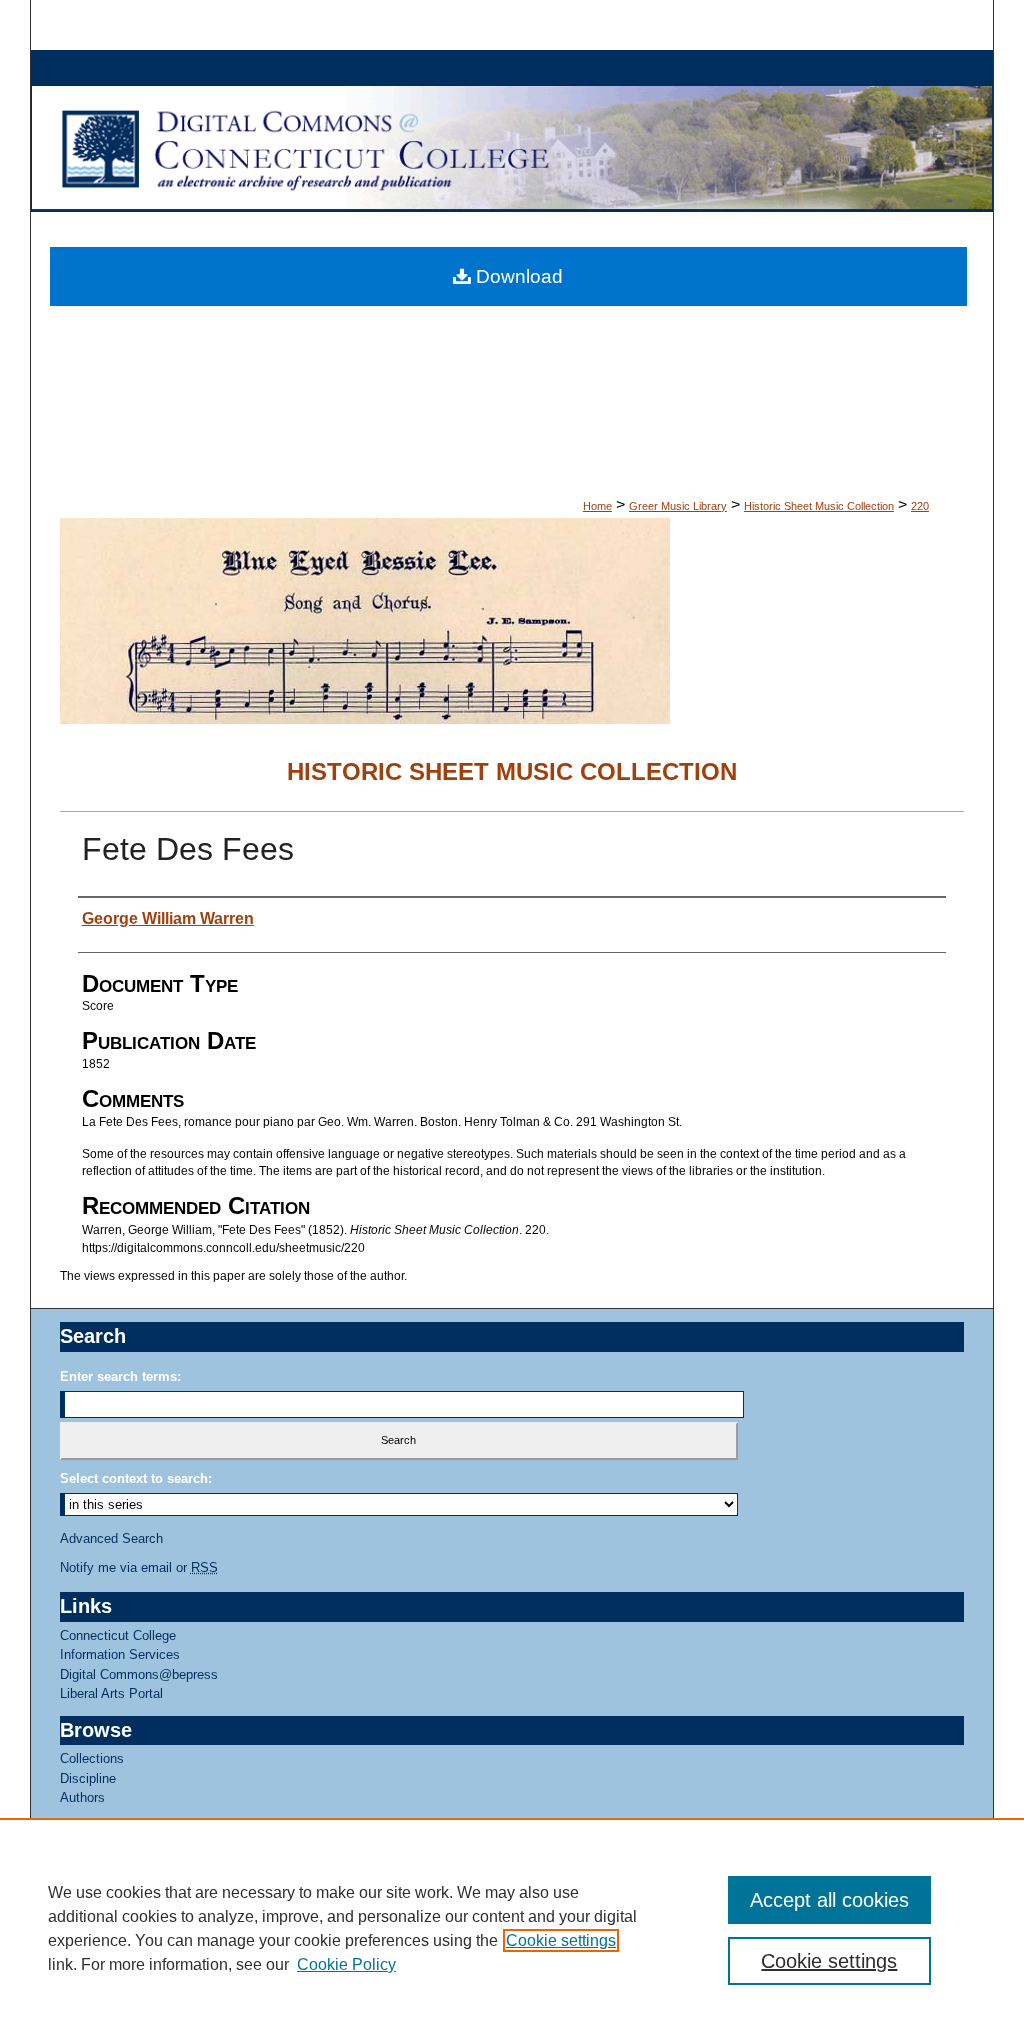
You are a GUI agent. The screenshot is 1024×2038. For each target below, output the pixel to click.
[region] (512, 1928)
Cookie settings (561, 1940)
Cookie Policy (346, 1964)
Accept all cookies (829, 1900)
